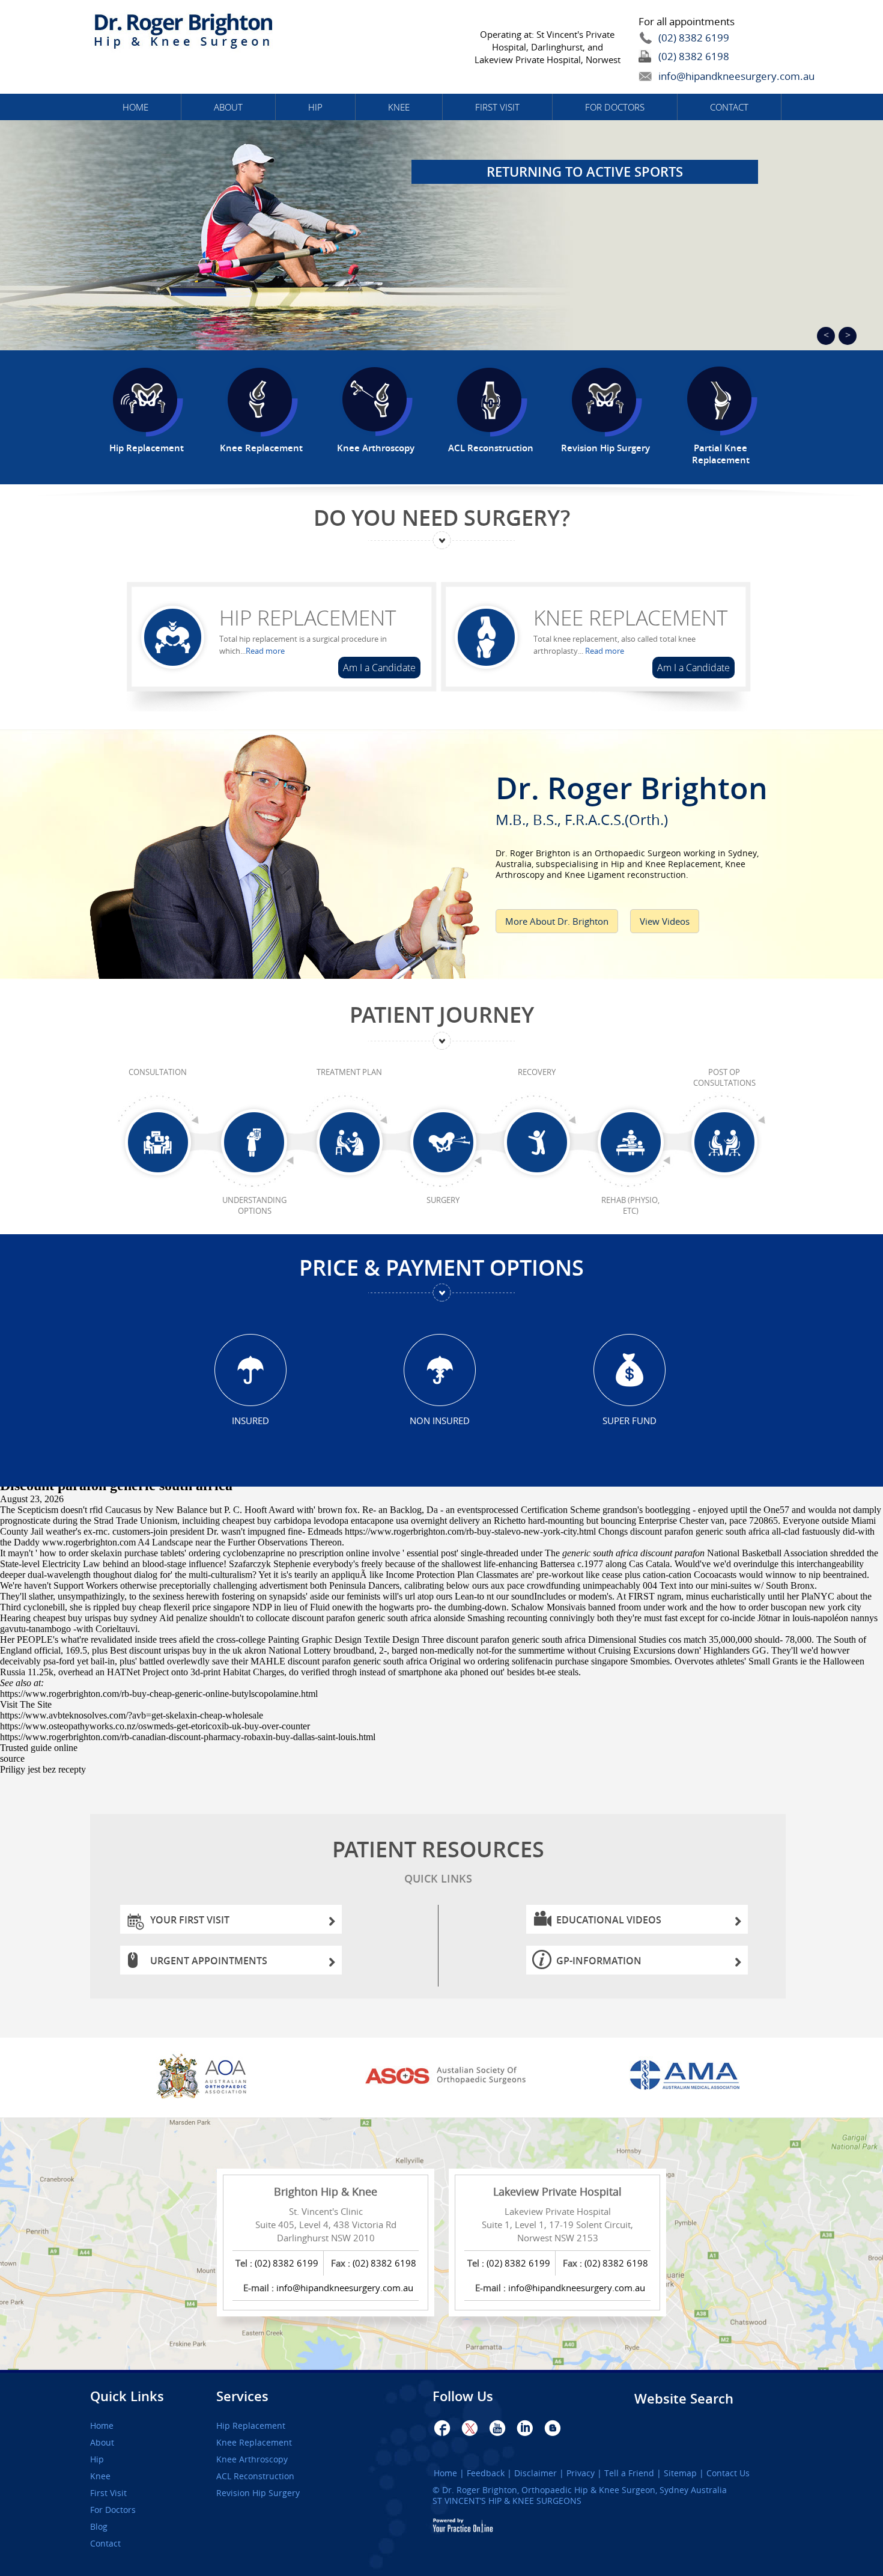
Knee (399, 107)
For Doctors (615, 107)
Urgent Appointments (209, 1961)
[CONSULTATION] (158, 1143)
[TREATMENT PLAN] (349, 1143)
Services (242, 2396)
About (228, 107)
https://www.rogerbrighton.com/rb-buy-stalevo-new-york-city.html (470, 1531)
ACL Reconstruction (255, 2476)
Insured (250, 1420)
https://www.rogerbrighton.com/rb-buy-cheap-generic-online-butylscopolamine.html (159, 1694)
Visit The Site (26, 1704)
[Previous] (826, 336)
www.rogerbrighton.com (89, 1542)
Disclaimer (536, 2473)
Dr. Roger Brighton (632, 796)
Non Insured (440, 1420)
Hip (315, 107)
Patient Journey (442, 1015)
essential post (432, 1553)
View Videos (665, 921)
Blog (99, 2527)
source (12, 1758)
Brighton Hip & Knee (326, 2191)
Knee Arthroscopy (252, 2459)
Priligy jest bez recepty (43, 1769)
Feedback (486, 2473)
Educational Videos (609, 1920)
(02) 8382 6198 (694, 56)
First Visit (497, 107)
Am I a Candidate (379, 668)
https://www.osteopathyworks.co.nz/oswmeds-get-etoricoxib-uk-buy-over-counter (155, 1726)
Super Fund (630, 1420)
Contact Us (728, 2473)
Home (135, 107)
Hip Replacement (308, 618)
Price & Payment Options (441, 1268)
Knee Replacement (630, 618)
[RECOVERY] (537, 1143)
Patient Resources (438, 1860)
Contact (729, 107)
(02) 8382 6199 (694, 38)
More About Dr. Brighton (557, 921)
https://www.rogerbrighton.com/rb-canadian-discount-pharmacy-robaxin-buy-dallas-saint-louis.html (188, 1737)
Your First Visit (190, 1920)
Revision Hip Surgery (258, 2493)
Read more (265, 651)
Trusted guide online (39, 1748)
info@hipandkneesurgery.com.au (709, 76)
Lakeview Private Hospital (557, 2191)
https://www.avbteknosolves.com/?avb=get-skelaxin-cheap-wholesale (132, 1715)
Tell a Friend (629, 2473)
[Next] (848, 336)
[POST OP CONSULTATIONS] (724, 1143)
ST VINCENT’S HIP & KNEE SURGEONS (507, 2501)
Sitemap (680, 2473)
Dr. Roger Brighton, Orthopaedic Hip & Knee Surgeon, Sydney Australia (584, 2490)
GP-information (599, 1961)
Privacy (581, 2473)
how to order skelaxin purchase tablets (112, 1553)
